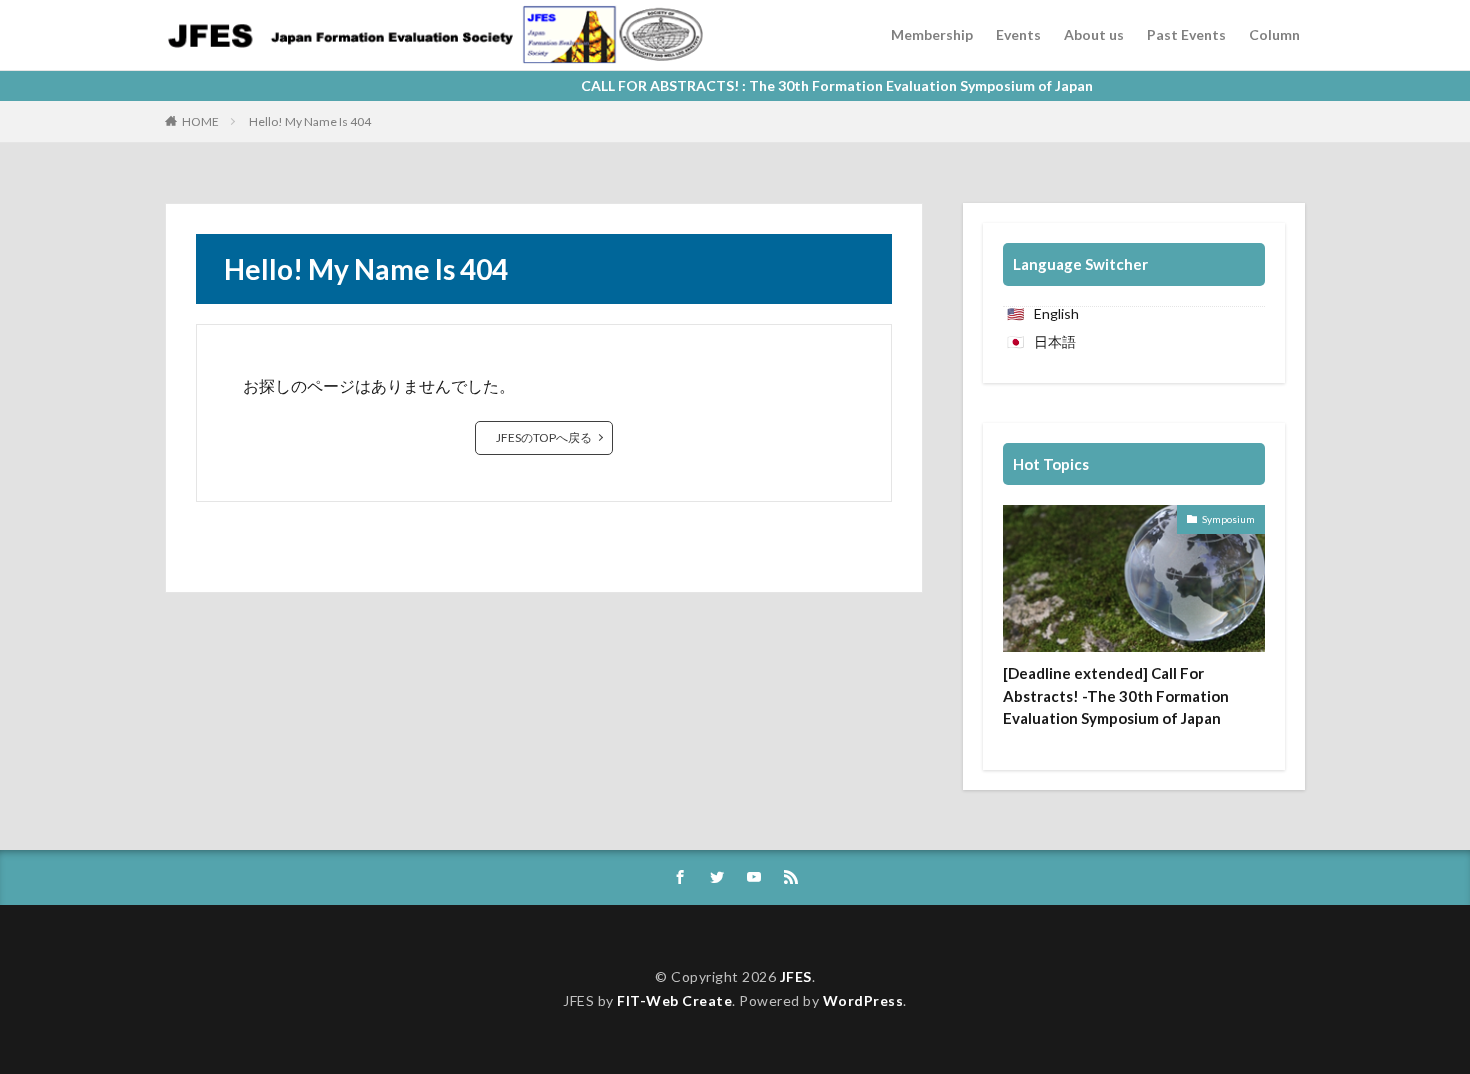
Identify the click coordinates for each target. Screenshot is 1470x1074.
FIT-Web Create (674, 1000)
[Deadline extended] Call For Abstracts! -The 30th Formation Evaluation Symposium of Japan (1116, 695)
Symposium (1228, 519)
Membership (932, 34)
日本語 (1055, 341)
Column (1274, 34)
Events (1018, 34)
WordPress (863, 1000)
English (1056, 313)
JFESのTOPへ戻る (544, 437)
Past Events (1186, 34)
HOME (200, 121)
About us (1094, 34)
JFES (796, 976)
